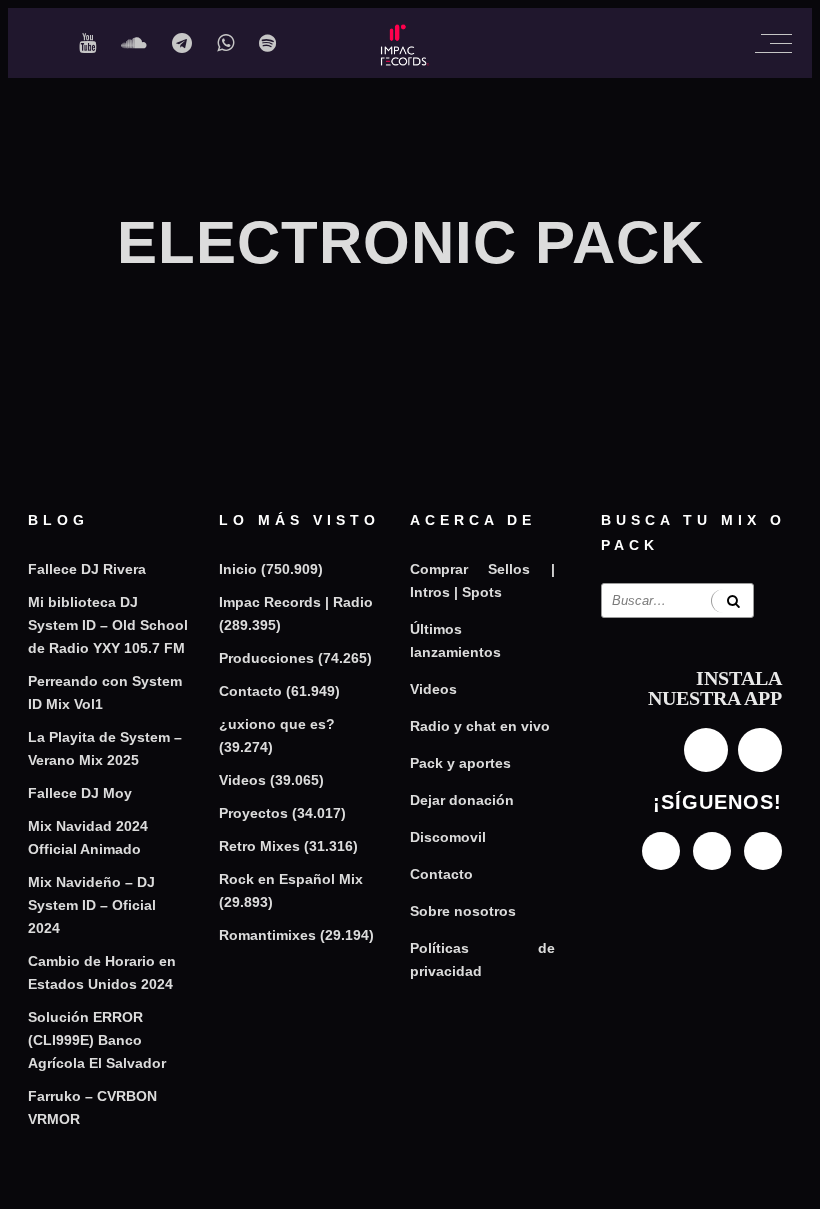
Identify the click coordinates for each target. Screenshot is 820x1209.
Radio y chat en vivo (480, 726)
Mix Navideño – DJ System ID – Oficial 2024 (92, 905)
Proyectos (253, 813)
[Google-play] (760, 750)
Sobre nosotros (463, 911)
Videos (242, 780)
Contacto (250, 691)
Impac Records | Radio (296, 602)
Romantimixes (267, 935)
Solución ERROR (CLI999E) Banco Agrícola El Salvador (97, 1040)
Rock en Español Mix (291, 879)
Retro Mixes (259, 846)
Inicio (238, 569)
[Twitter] (763, 851)
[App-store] (706, 750)
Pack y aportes (460, 763)
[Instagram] (661, 851)
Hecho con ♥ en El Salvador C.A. (410, 1183)
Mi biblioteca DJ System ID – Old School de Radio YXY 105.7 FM (108, 625)
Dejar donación (462, 800)
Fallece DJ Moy (80, 793)
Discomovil (448, 837)
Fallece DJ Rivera (87, 569)
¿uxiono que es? (277, 724)
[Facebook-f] (712, 851)
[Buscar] (732, 600)
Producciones (266, 658)
